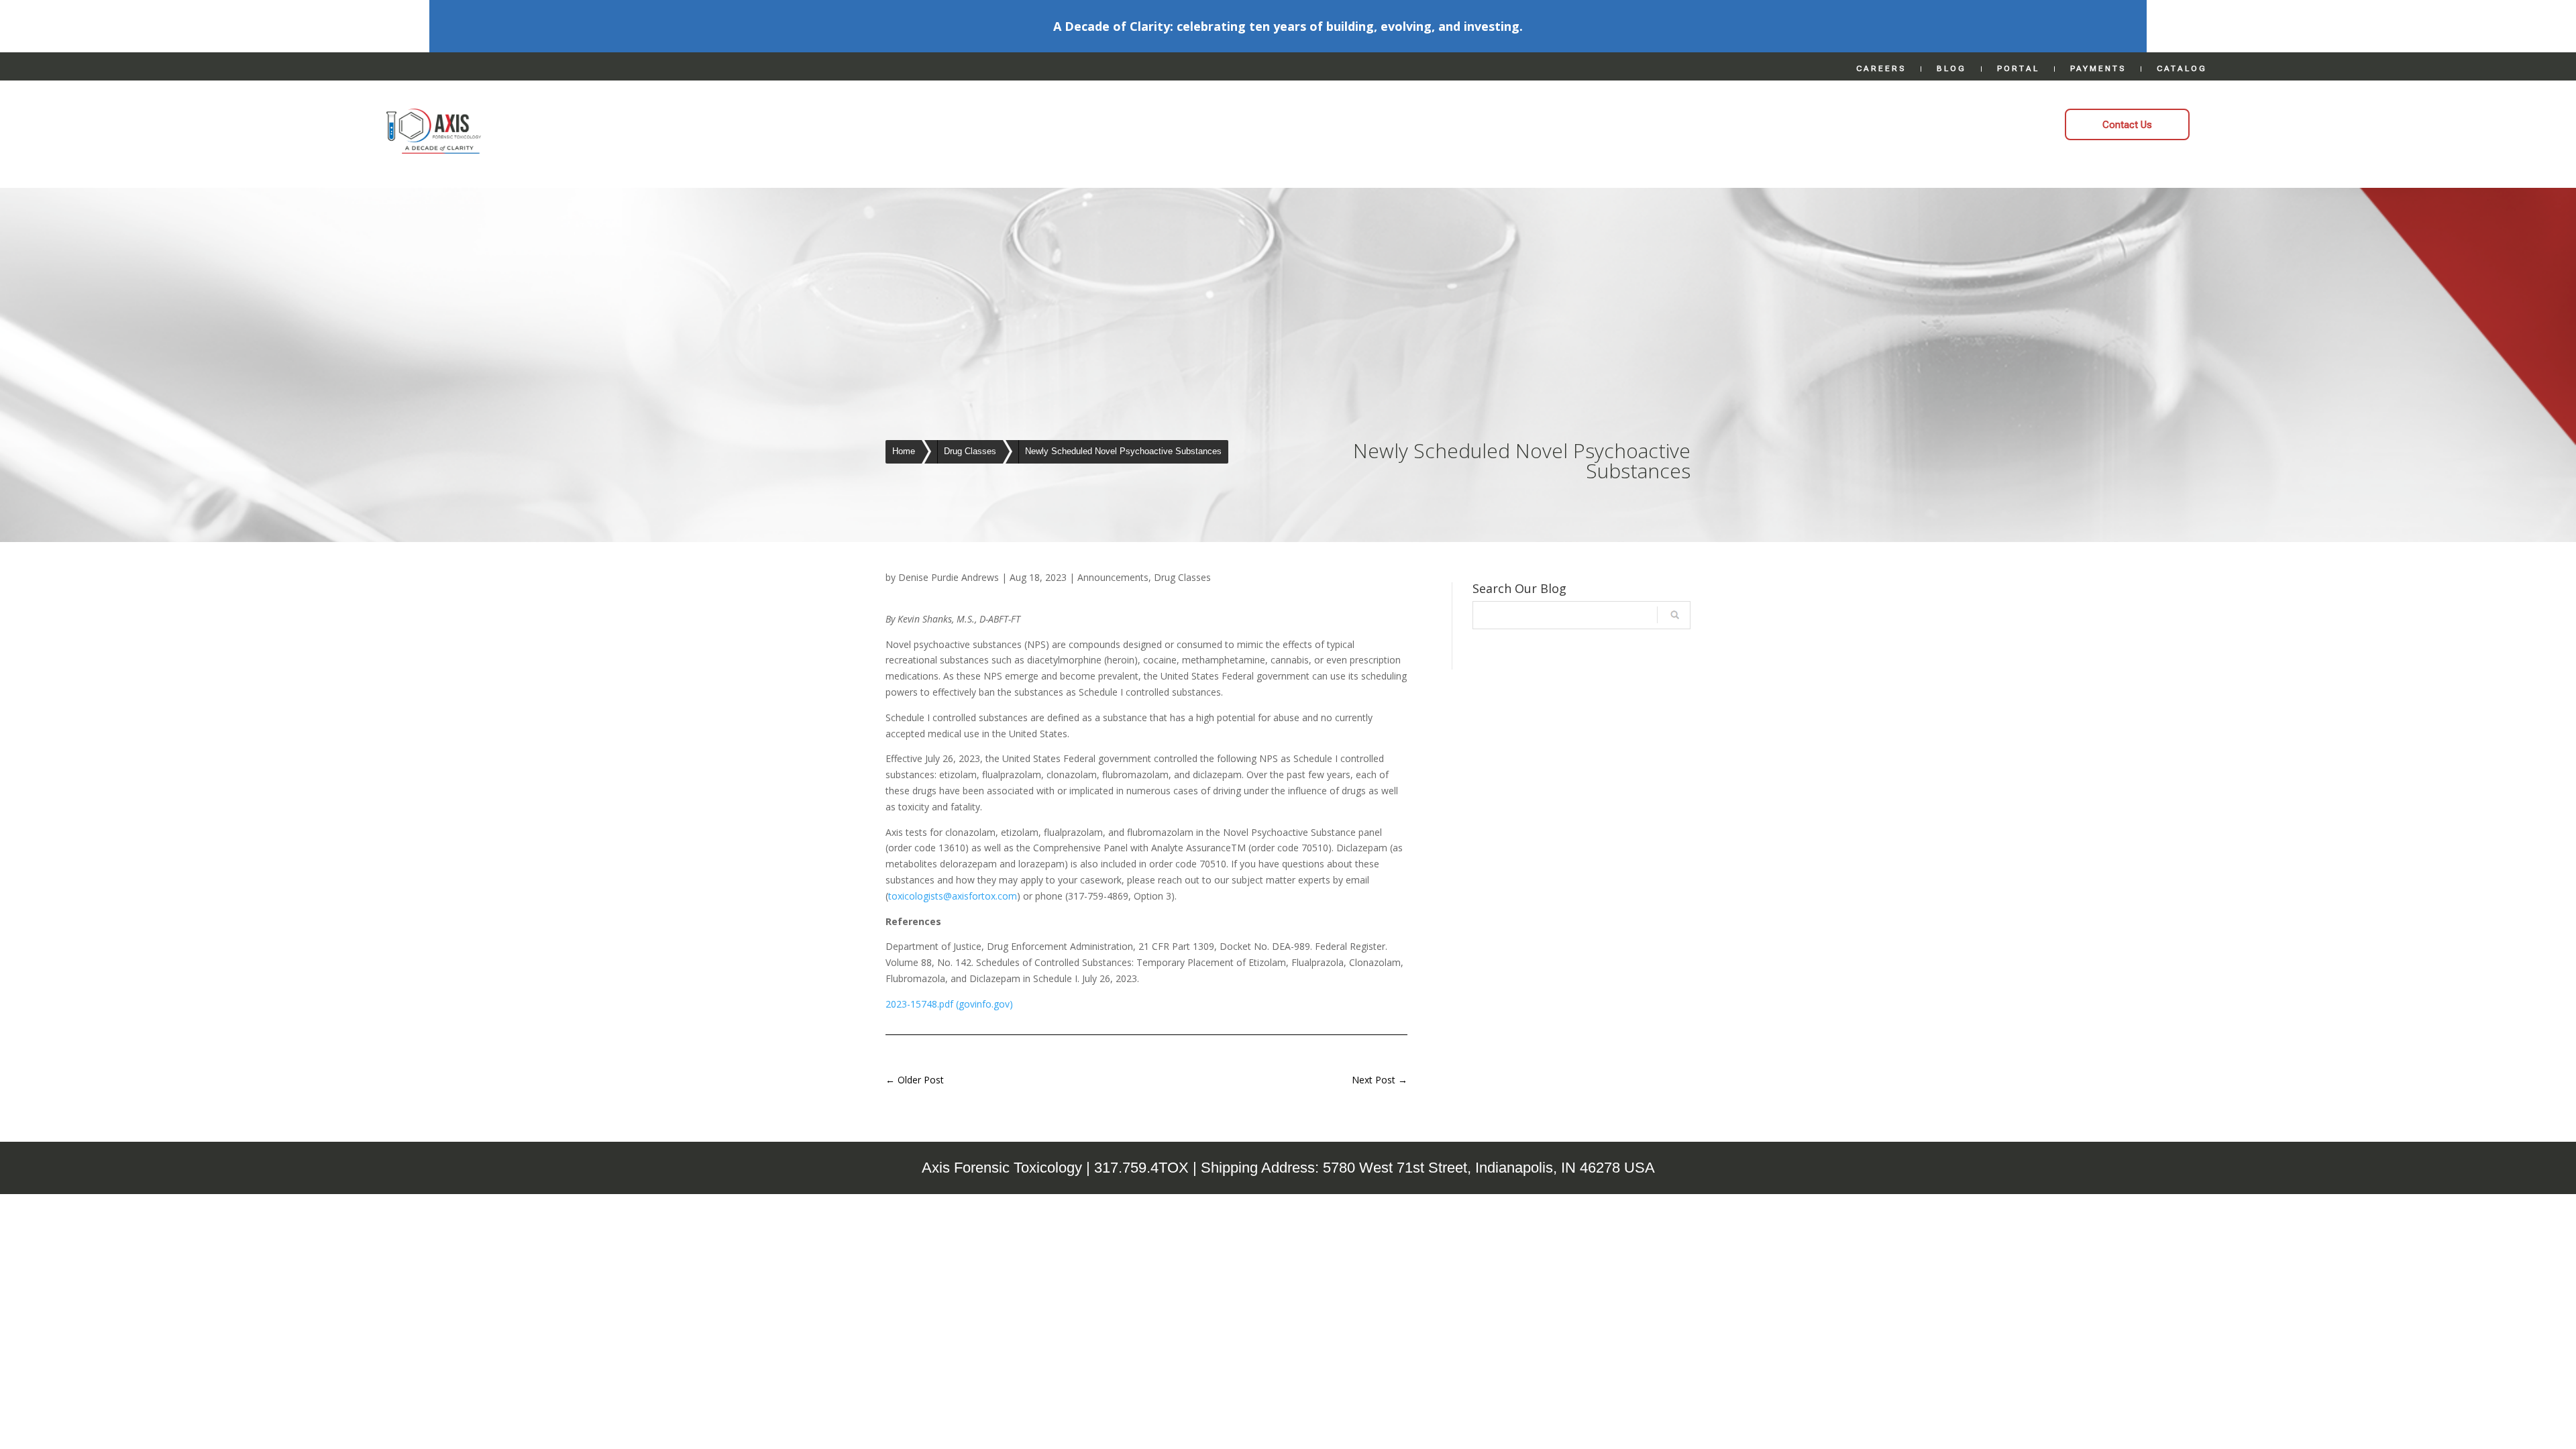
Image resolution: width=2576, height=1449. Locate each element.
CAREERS (1881, 68)
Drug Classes (1182, 577)
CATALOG (2182, 68)
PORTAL (2018, 68)
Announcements (1113, 577)
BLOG (1951, 68)
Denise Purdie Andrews (949, 577)
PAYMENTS (2098, 68)
